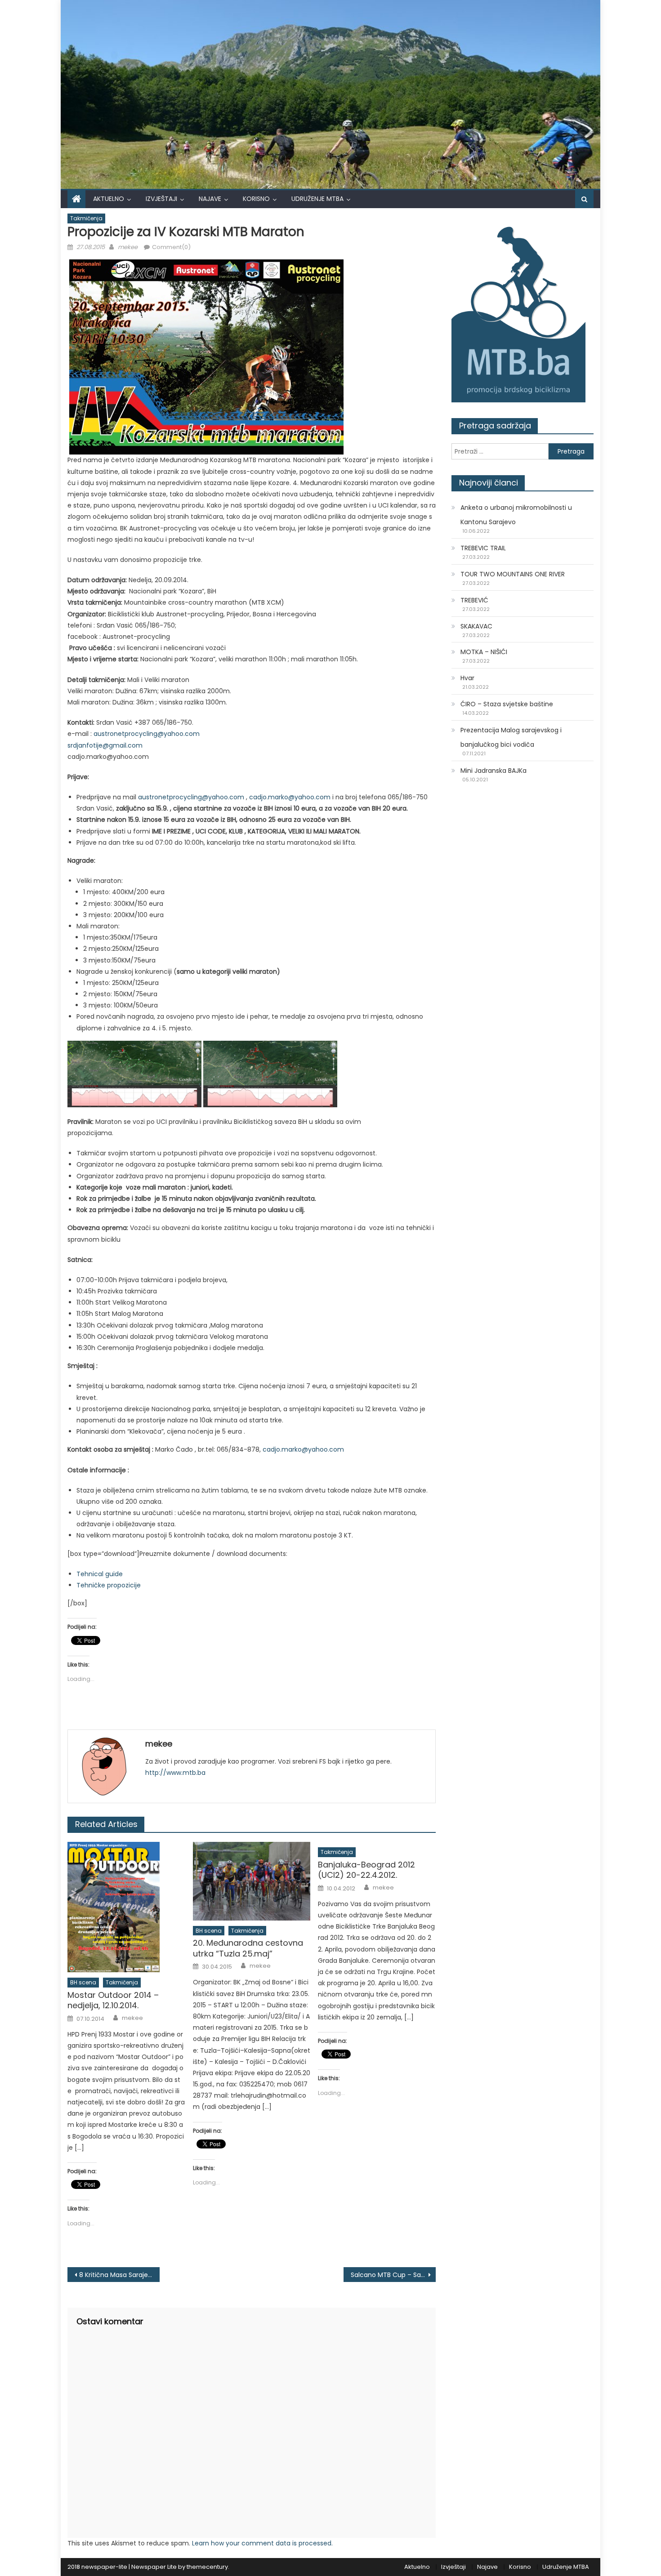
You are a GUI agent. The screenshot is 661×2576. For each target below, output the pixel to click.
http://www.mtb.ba (175, 1773)
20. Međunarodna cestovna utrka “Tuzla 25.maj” (248, 1948)
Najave (210, 199)
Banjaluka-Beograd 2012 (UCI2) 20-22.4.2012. (366, 1870)
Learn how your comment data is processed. (262, 2543)
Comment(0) (171, 247)
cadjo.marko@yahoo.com (290, 797)
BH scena (83, 1982)
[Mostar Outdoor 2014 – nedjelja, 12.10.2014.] (126, 1907)
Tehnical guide (100, 1574)
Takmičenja (86, 218)
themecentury (207, 2567)
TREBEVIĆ (474, 600)
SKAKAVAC (476, 626)
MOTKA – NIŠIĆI (484, 652)
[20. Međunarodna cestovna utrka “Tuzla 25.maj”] (252, 1881)
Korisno (256, 199)
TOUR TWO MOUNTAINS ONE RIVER (513, 574)
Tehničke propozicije (109, 1585)
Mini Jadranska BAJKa (494, 771)
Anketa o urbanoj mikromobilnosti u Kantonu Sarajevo (516, 515)
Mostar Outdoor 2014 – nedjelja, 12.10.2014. (113, 2000)
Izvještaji (161, 199)
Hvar (467, 678)
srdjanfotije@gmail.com (105, 745)
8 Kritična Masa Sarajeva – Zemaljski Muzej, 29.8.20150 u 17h (119, 2275)
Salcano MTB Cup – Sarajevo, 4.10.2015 (393, 2275)
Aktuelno (109, 199)
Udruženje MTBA (317, 199)
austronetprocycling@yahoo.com (147, 734)
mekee (128, 247)
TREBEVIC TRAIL (483, 548)
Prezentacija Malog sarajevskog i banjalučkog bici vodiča (511, 737)
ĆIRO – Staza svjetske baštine (507, 704)
